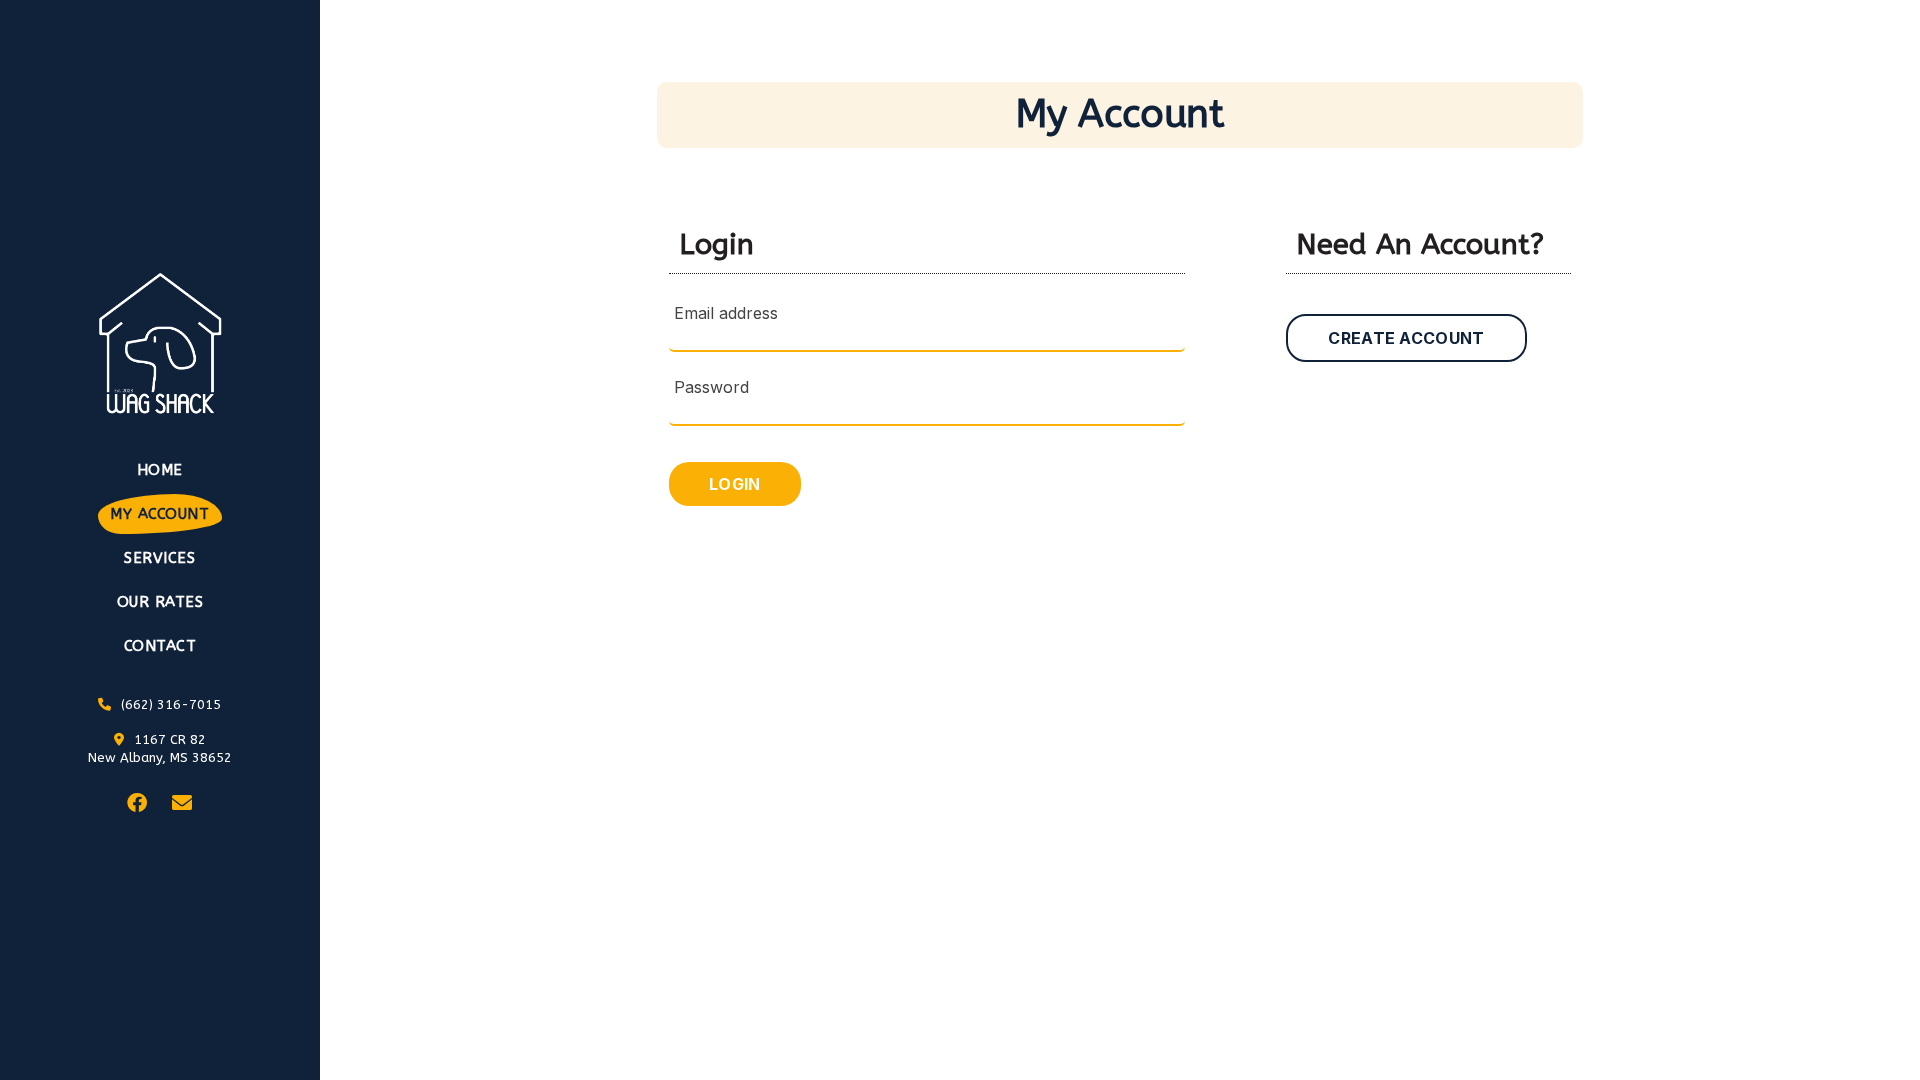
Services (159, 558)
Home (160, 470)
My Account (159, 514)
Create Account (1406, 338)
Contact (160, 646)
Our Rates (160, 602)
